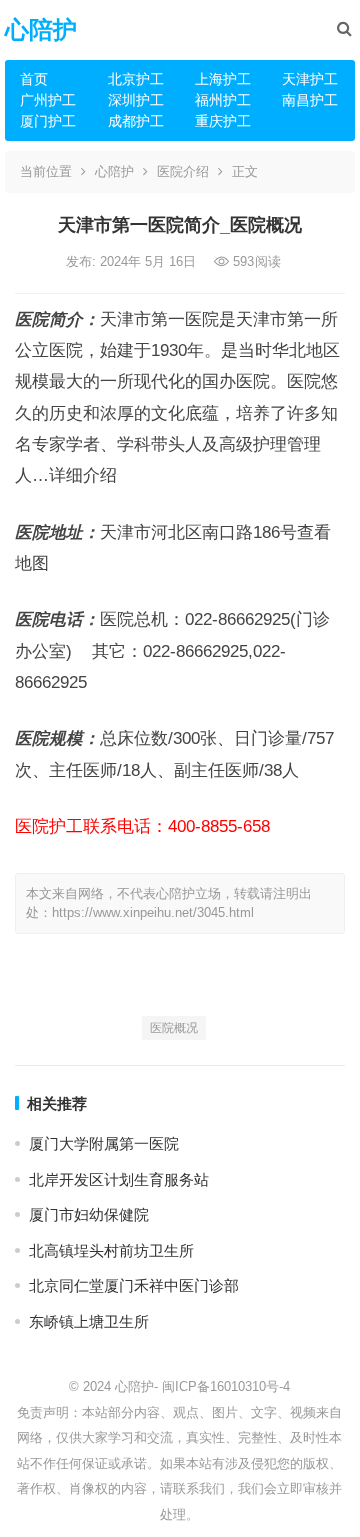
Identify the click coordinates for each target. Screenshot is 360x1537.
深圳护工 (136, 100)
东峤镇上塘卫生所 (89, 1321)
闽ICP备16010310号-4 (226, 1386)
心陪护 (41, 29)
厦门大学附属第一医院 (104, 1143)
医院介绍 (183, 171)
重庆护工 (223, 121)
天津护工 (310, 79)
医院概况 (174, 1028)
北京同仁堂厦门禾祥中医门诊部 (134, 1285)
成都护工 (136, 121)
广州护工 (48, 100)
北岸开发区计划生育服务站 (119, 1179)
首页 (34, 79)
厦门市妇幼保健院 (89, 1214)
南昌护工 (310, 100)
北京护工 (136, 79)
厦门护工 (48, 121)
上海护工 (223, 79)
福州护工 (223, 100)
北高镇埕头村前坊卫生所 (111, 1250)
